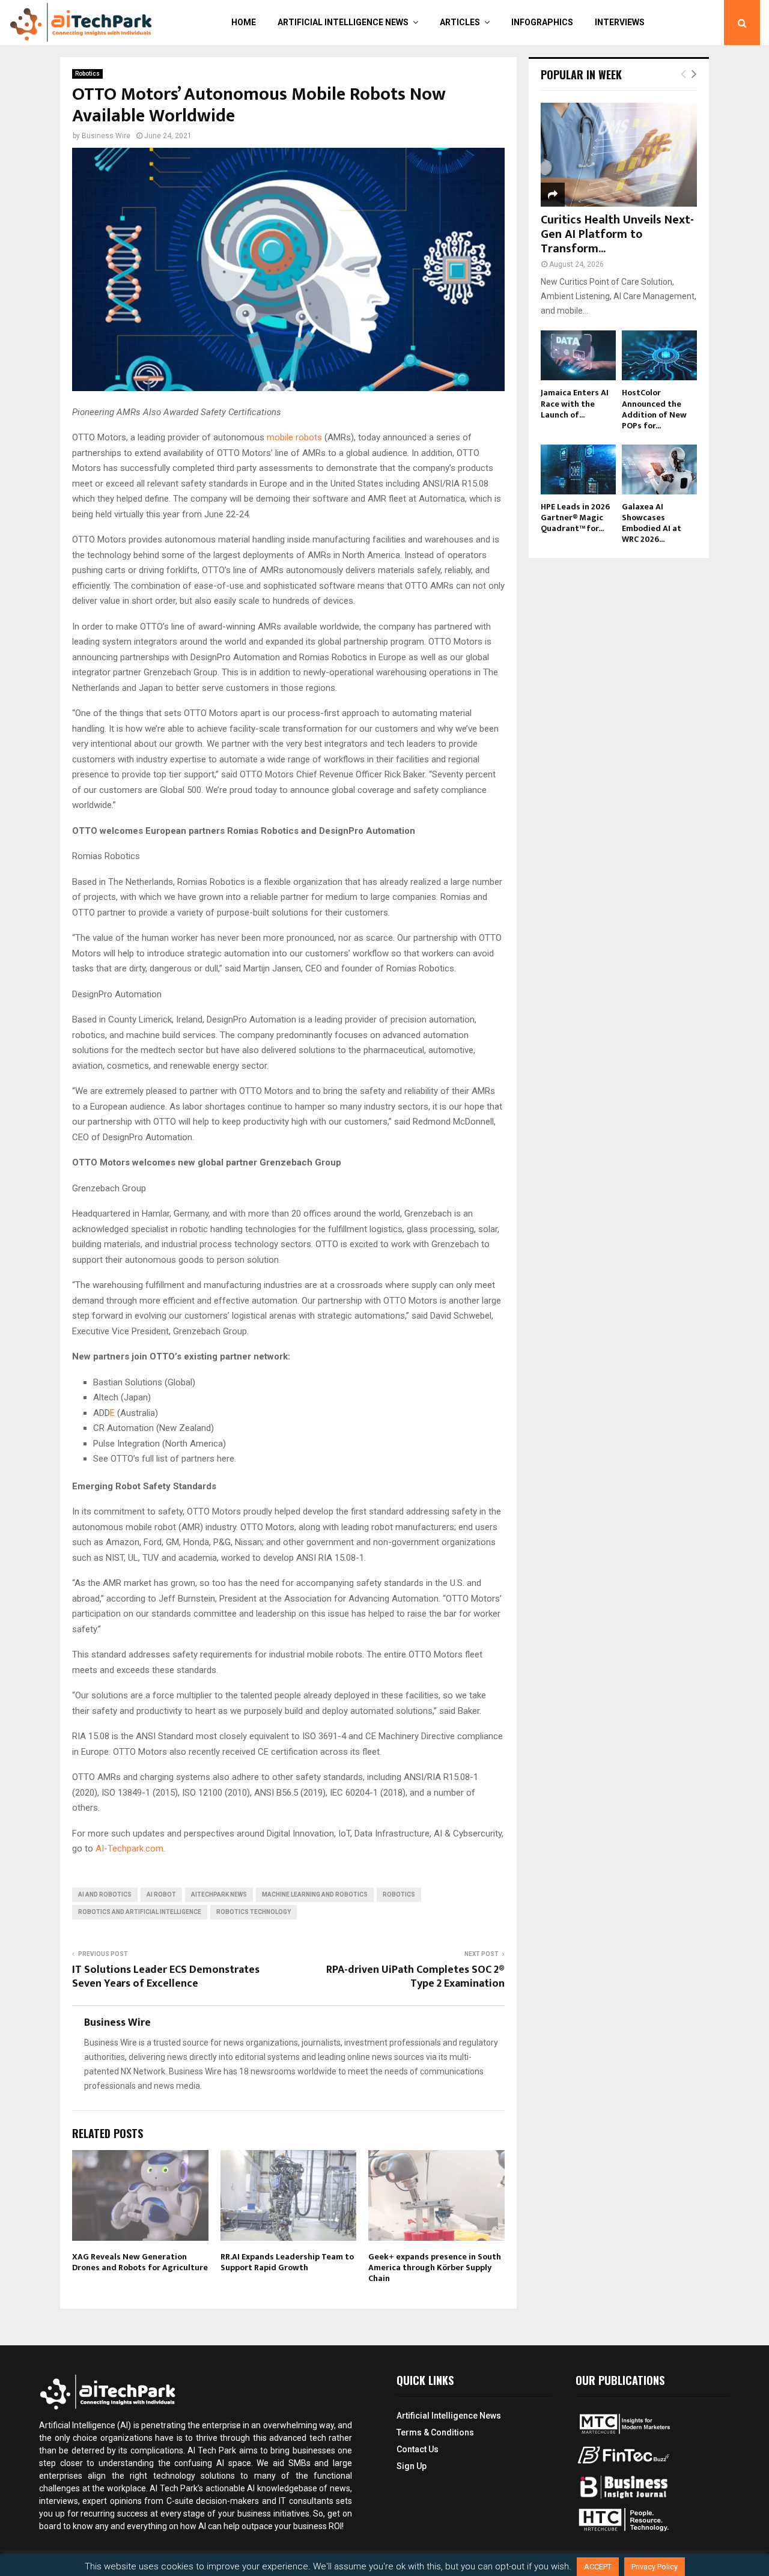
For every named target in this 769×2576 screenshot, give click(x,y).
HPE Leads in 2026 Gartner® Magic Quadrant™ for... (575, 518)
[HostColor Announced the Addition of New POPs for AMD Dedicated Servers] (659, 355)
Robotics (87, 74)
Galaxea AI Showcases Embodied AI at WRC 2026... (652, 523)
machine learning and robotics (315, 1894)
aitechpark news (219, 1894)
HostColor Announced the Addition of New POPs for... (654, 409)
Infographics (542, 22)
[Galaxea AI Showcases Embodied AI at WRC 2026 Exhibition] (659, 469)
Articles (460, 22)
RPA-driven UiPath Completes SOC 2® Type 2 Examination (415, 1977)
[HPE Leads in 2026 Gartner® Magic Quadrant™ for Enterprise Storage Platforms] (578, 469)
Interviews (620, 22)
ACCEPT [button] (598, 2567)
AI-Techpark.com (129, 1848)
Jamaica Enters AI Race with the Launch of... (575, 403)
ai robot (161, 1894)
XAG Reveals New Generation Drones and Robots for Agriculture (140, 2262)
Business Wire (106, 136)
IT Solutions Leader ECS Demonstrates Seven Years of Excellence (166, 1977)
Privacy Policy (655, 2567)
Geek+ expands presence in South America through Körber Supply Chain (435, 2268)
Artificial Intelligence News (343, 22)
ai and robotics (105, 1894)
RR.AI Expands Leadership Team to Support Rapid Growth (287, 2262)
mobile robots (294, 437)
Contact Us (418, 2449)
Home (244, 22)
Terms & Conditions (435, 2432)
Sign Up (412, 2466)
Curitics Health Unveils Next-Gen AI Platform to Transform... (617, 234)
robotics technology (254, 1912)
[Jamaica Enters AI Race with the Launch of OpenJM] (578, 355)
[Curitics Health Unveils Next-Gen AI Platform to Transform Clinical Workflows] (619, 155)
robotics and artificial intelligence (140, 1912)
